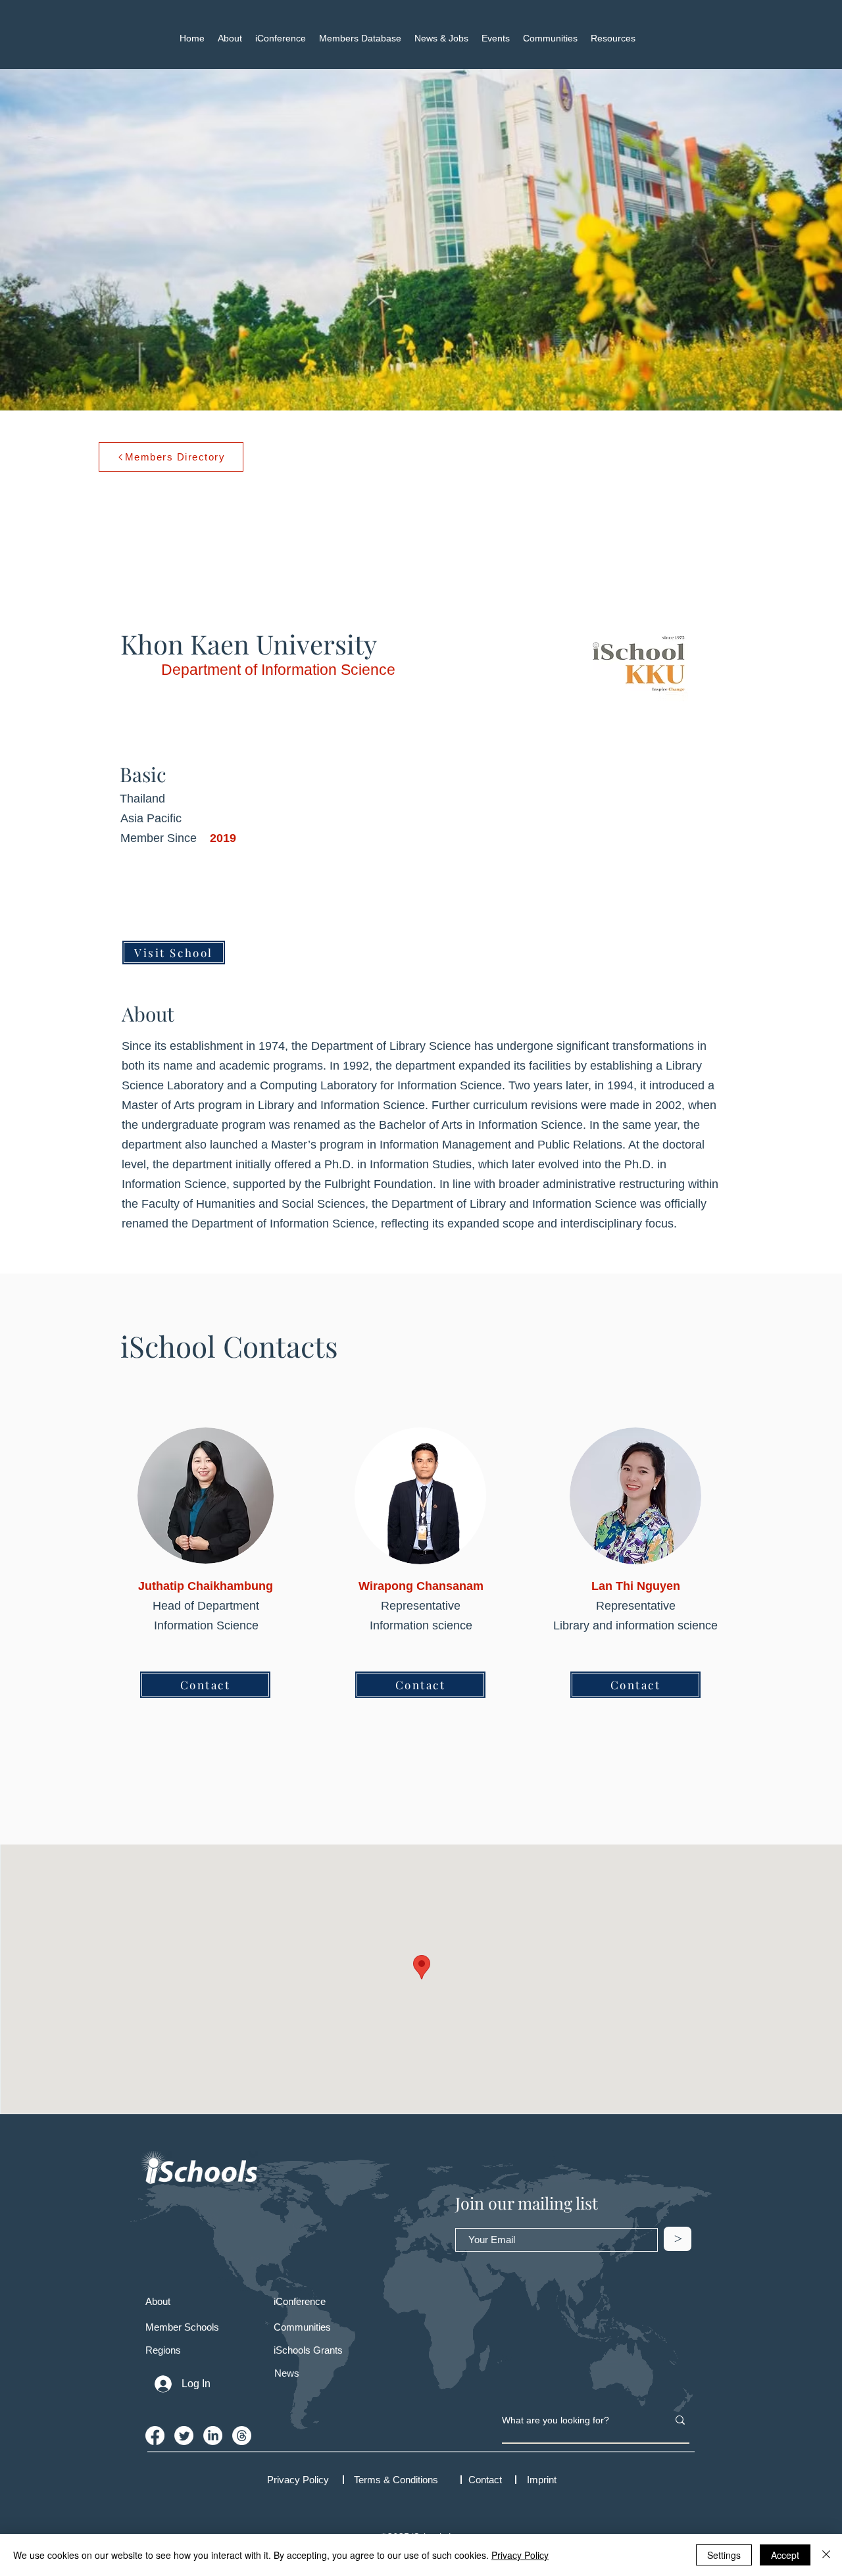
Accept (785, 2555)
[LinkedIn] (213, 2436)
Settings (724, 2555)
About (158, 2301)
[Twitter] (184, 2436)
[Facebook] (155, 2436)
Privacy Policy (520, 2555)
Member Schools (182, 2327)
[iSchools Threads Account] (242, 2436)
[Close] (826, 2555)
